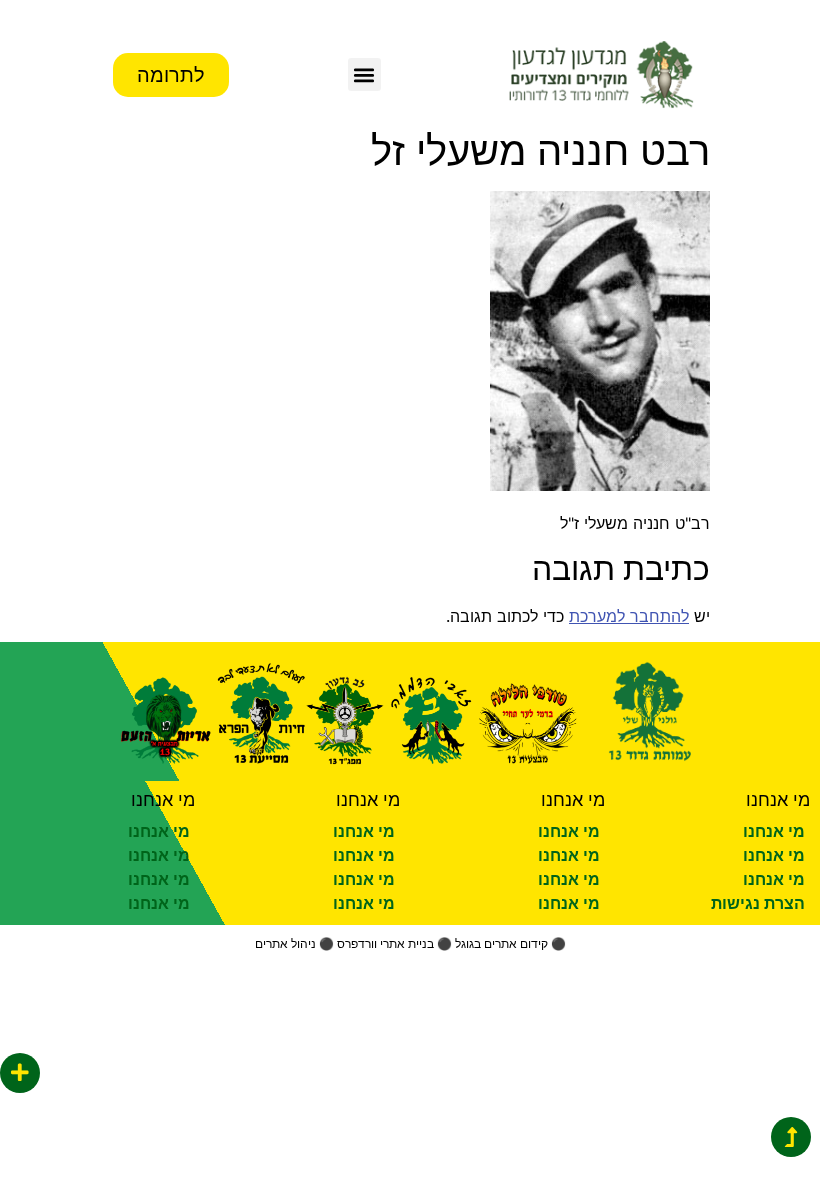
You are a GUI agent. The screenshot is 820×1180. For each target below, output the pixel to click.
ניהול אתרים (285, 943)
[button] (364, 74)
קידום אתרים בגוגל (501, 943)
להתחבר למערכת (629, 616)
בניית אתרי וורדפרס (385, 943)
